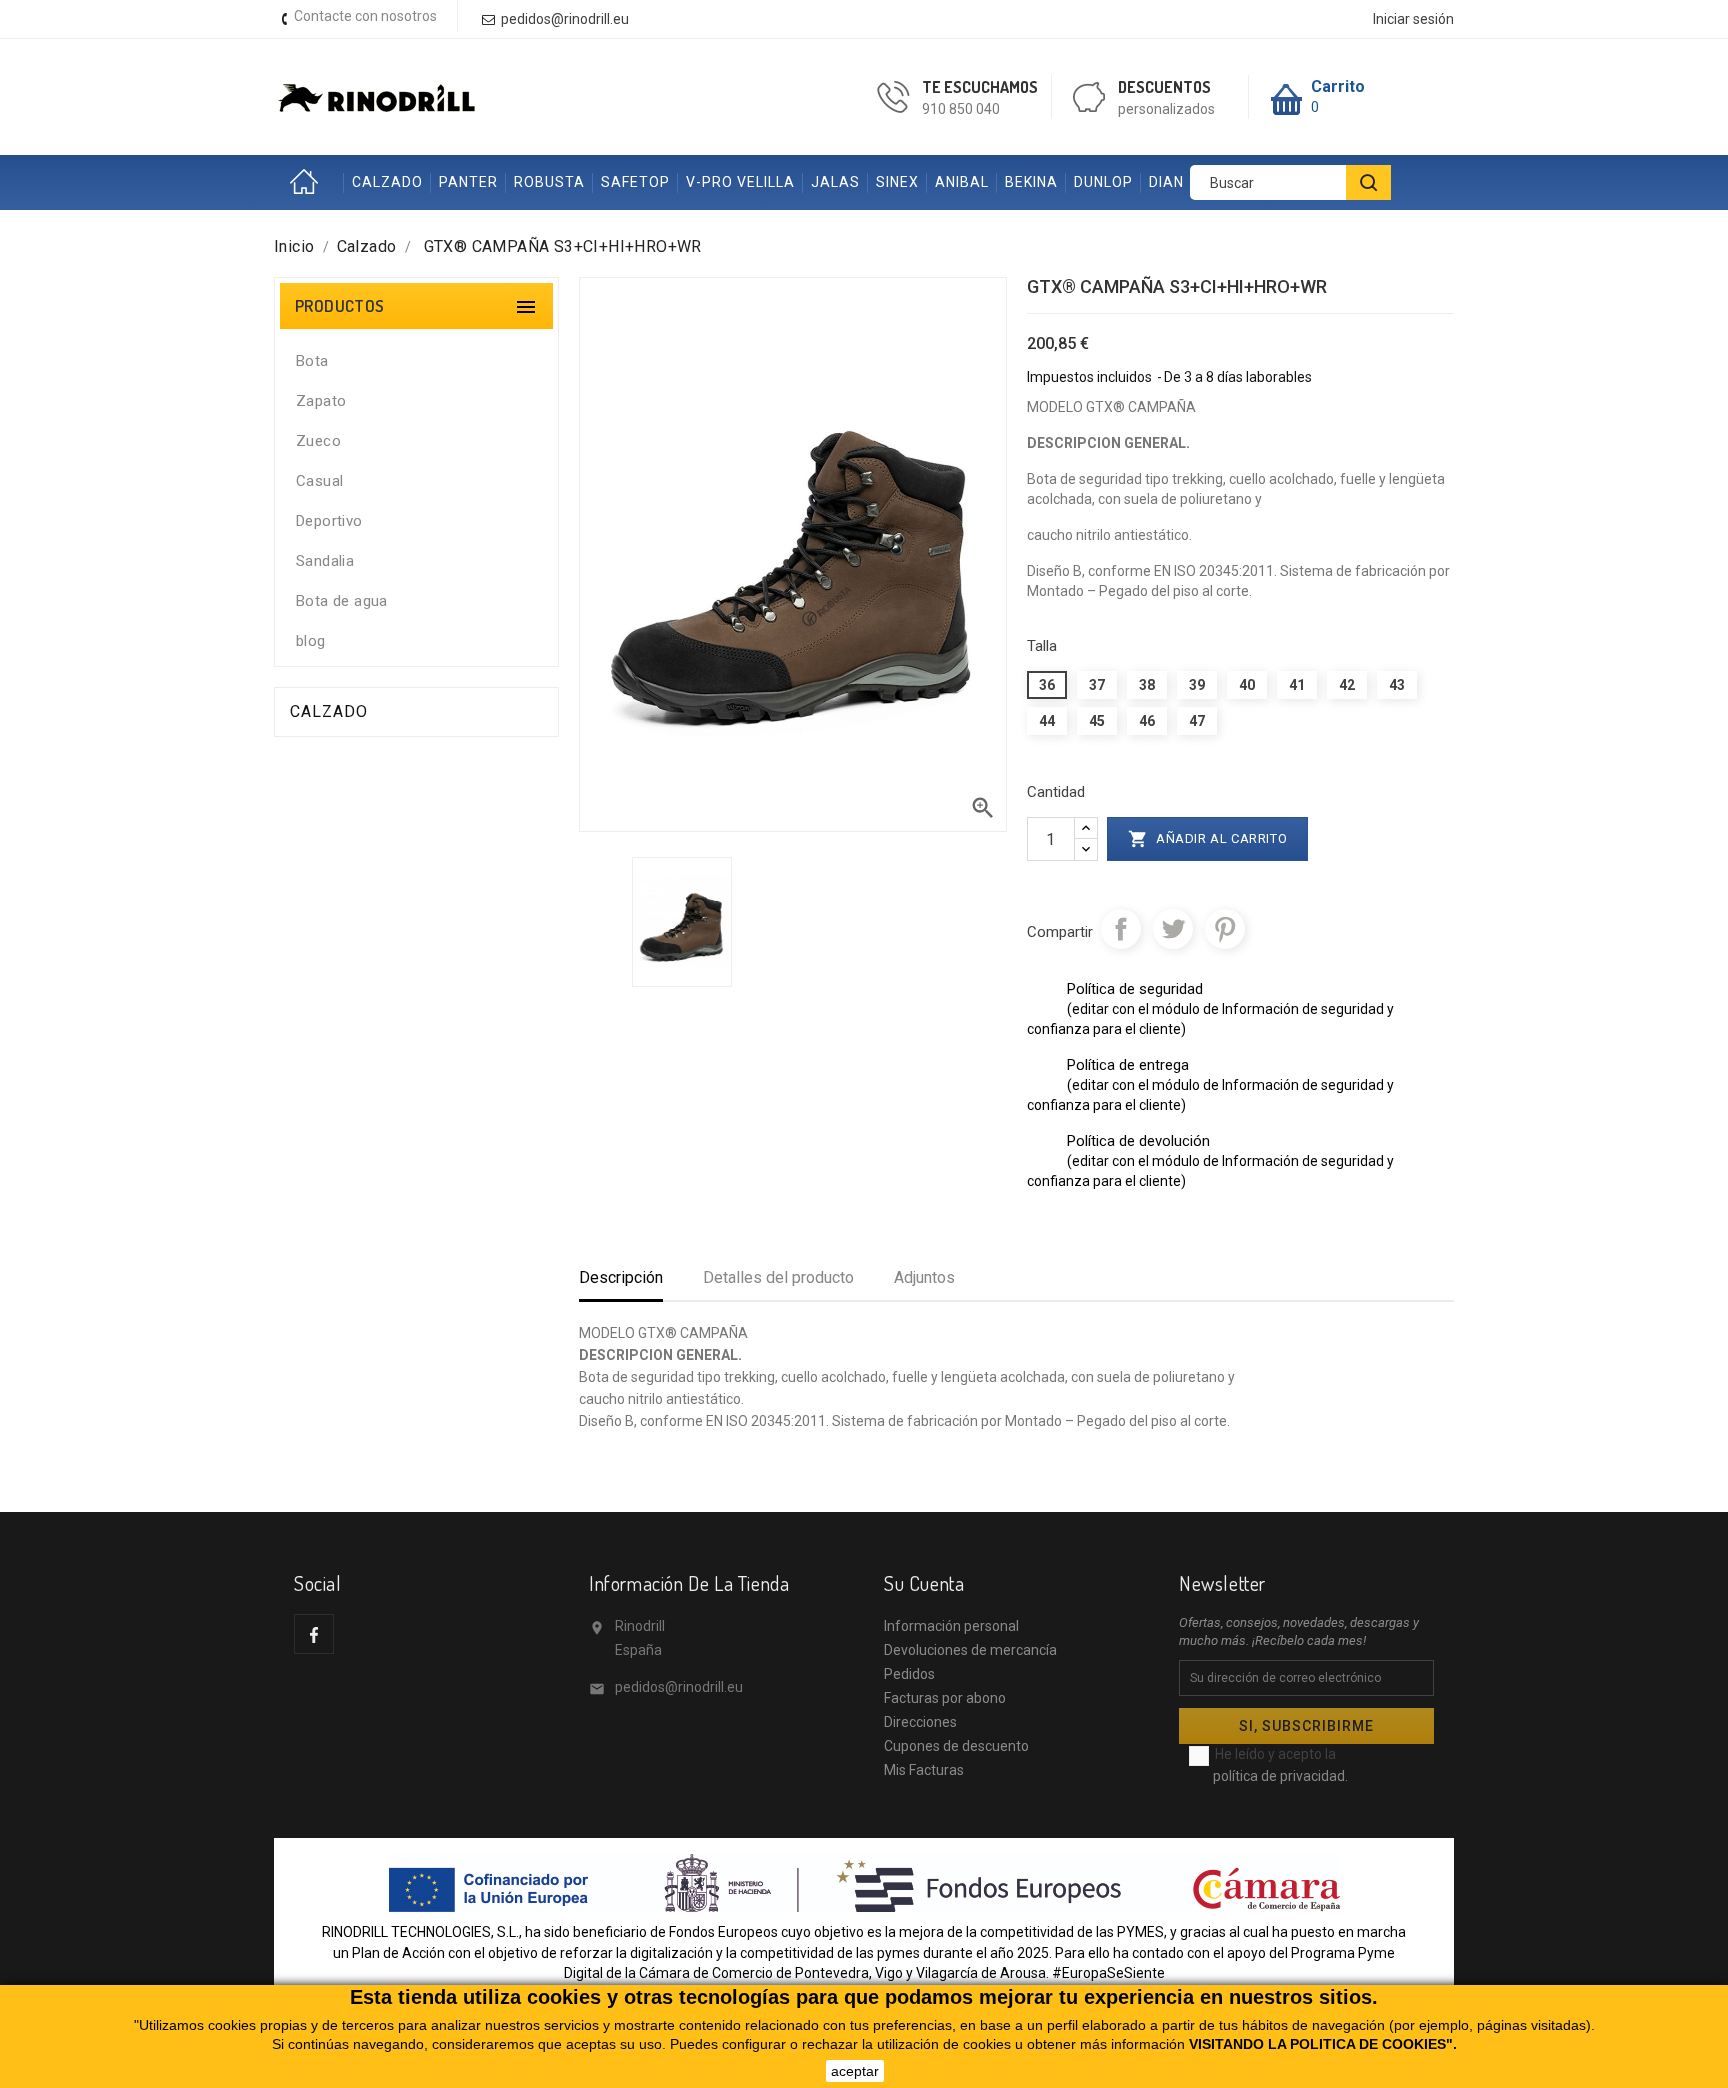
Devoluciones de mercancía (970, 1650)
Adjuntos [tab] (924, 1277)
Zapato (321, 401)
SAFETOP (635, 182)
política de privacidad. (1280, 1776)
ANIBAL (962, 182)
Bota (312, 361)
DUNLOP (1103, 182)
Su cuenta (924, 1583)
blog (311, 641)
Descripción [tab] (621, 1277)
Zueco (318, 441)
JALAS (835, 182)
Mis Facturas (924, 1770)
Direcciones (920, 1722)
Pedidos (909, 1674)
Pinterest (1225, 929)
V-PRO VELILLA (740, 182)
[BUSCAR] (1368, 182)
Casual (319, 481)
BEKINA (1031, 182)
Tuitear (1173, 929)
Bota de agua (342, 601)
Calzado (329, 711)
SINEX (897, 182)
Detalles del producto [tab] (778, 1277)
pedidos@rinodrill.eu (679, 1687)
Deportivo (329, 521)
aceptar (855, 2071)
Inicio (309, 182)
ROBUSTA (549, 182)
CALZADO (387, 182)
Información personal (951, 1626)
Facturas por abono (945, 1698)
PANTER (468, 182)
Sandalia (325, 561)
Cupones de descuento (956, 1746)
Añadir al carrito (1208, 839)
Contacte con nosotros (365, 16)
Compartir (1121, 929)
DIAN (1166, 182)
